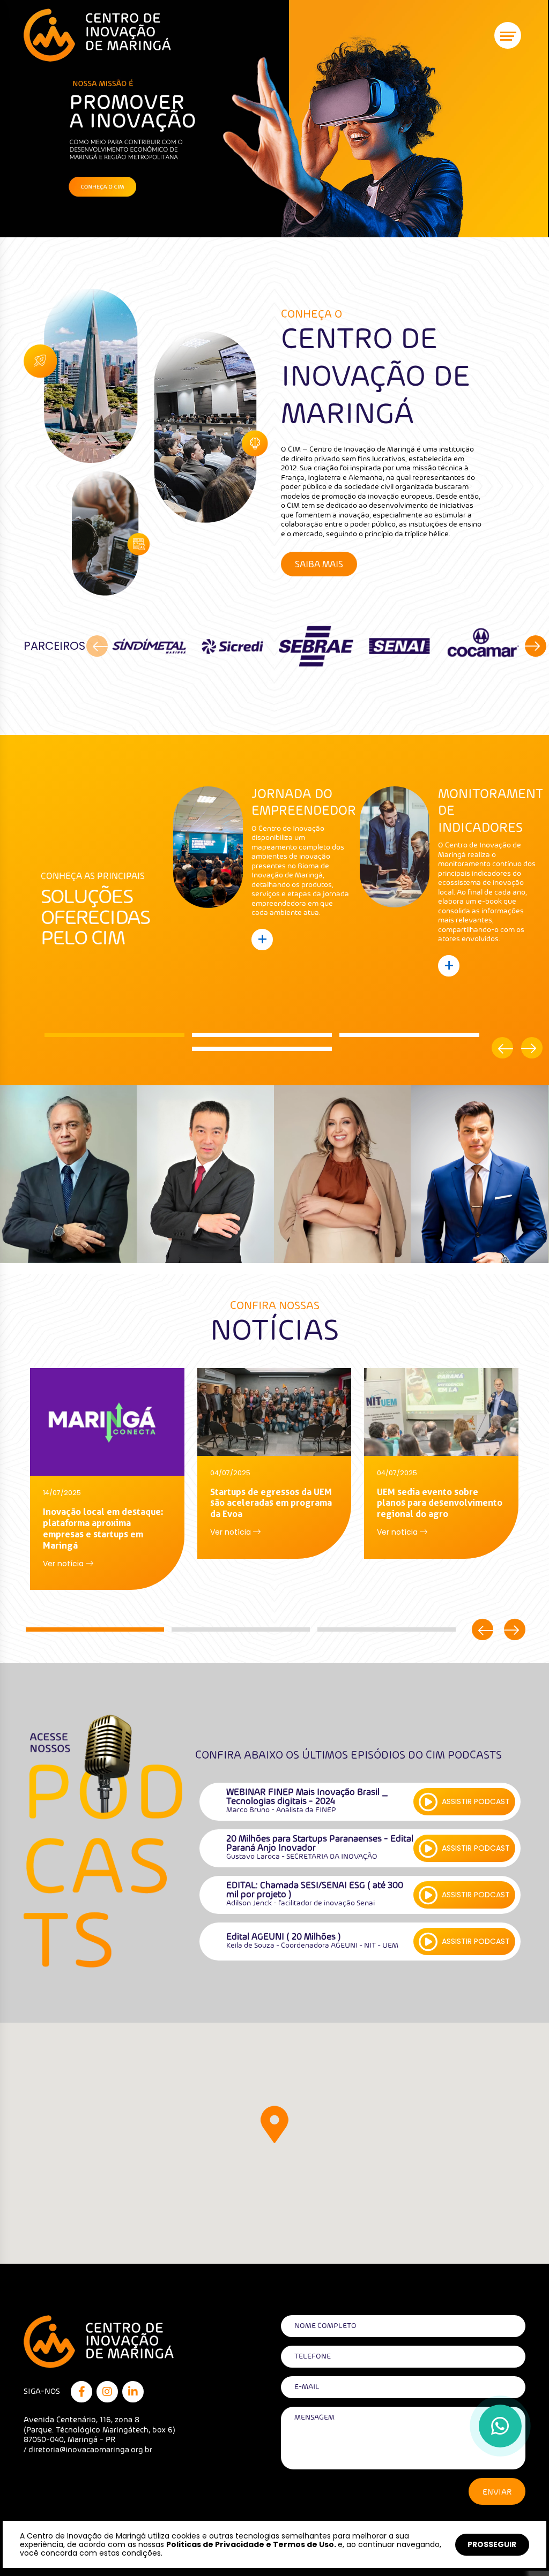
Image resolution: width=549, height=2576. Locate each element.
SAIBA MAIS (319, 565)
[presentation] (97, 646)
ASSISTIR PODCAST (476, 1801)
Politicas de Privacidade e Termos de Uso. (251, 2544)
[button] (116, 1035)
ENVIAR (497, 2492)
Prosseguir (492, 2544)
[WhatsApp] (500, 2426)
